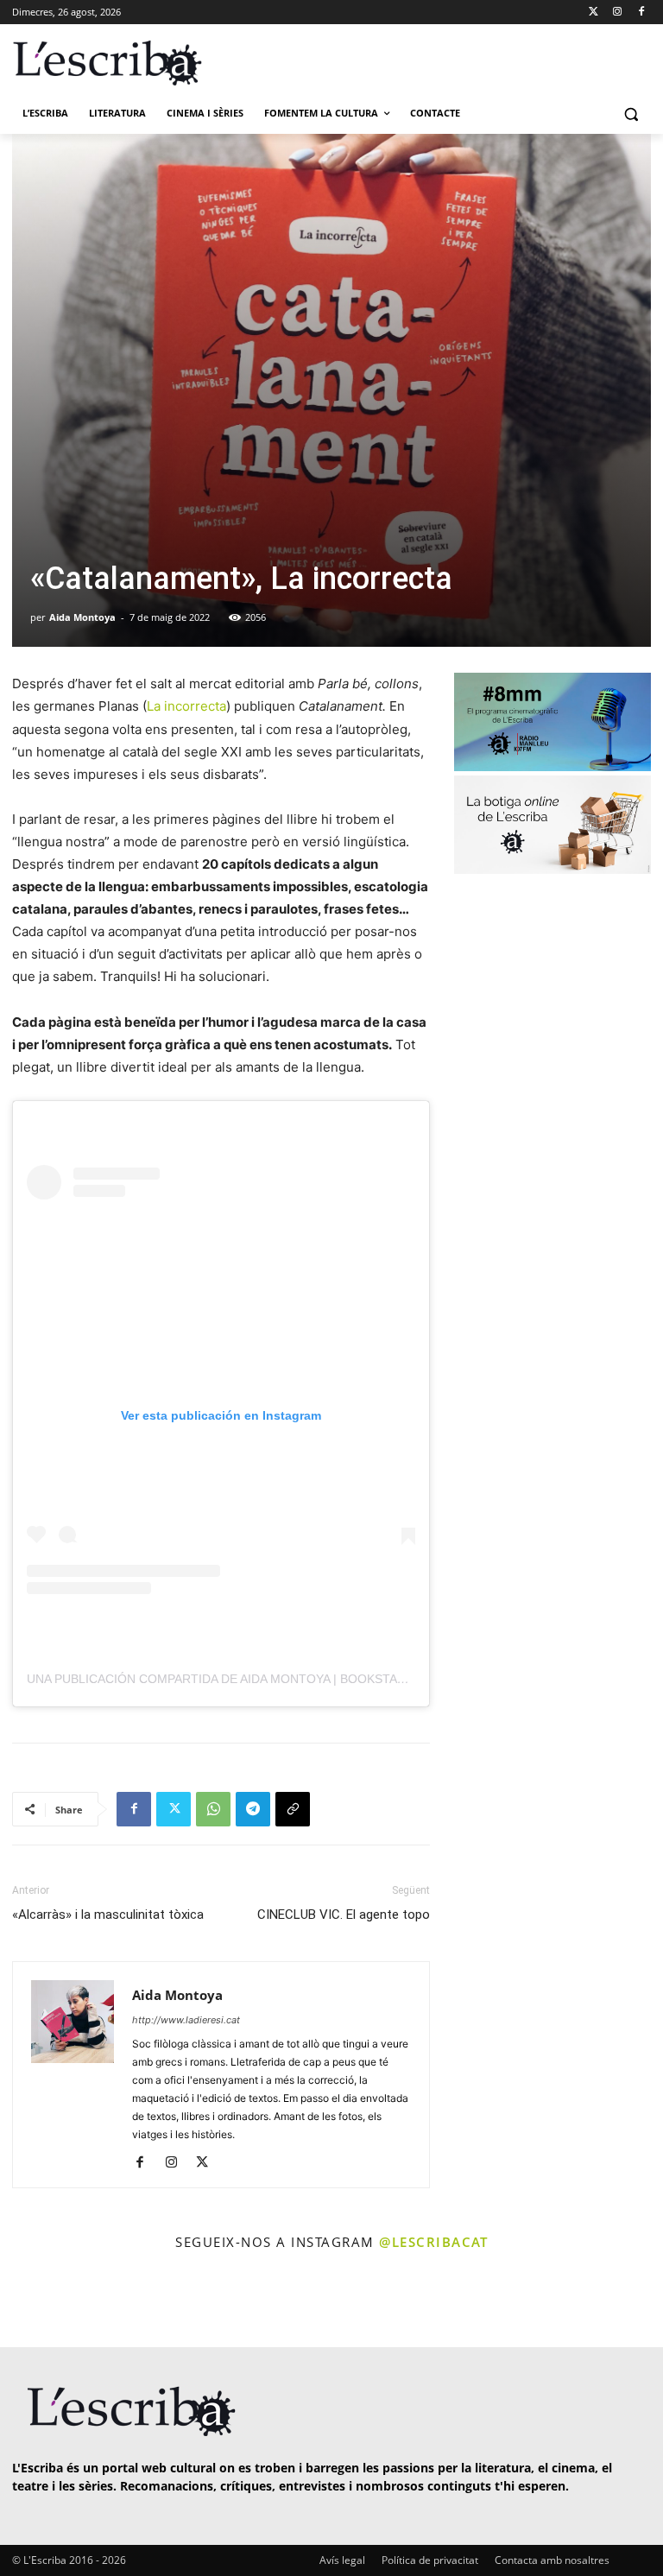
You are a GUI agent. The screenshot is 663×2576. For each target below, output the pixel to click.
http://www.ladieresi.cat (186, 2020)
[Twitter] (594, 13)
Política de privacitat (430, 2560)
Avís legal (342, 2560)
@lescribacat (433, 2242)
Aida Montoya (82, 617)
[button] (631, 114)
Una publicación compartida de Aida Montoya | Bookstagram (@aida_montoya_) (293, 1679)
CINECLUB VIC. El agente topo (344, 1915)
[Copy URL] (293, 1809)
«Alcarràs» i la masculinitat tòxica (108, 1915)
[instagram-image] (38, 2301)
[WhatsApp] (213, 1809)
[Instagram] (617, 13)
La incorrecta (186, 706)
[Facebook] (641, 13)
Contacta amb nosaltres (552, 2560)
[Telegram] (253, 1809)
